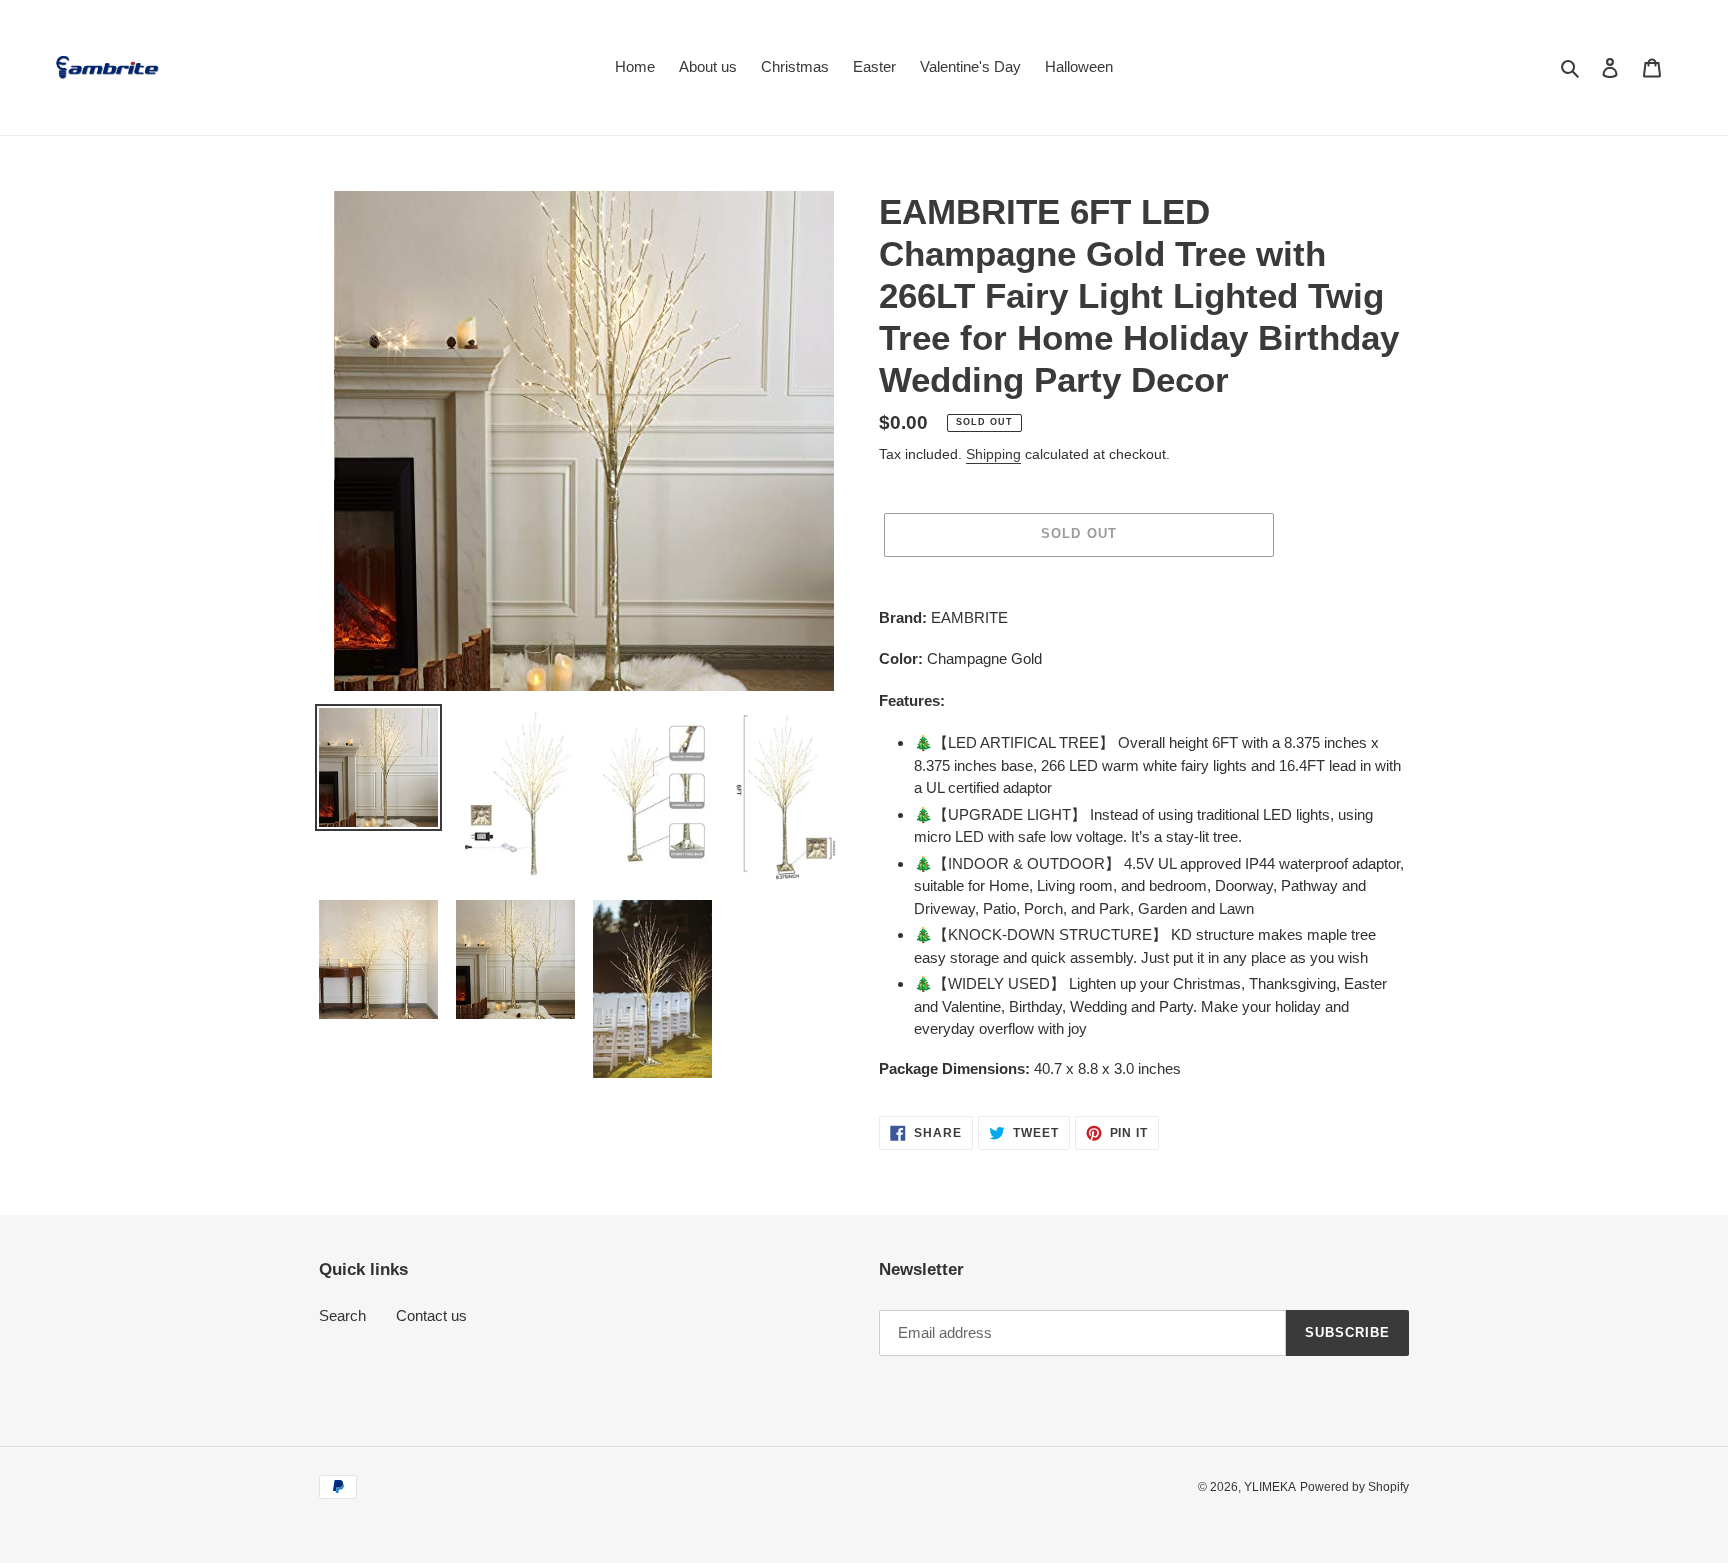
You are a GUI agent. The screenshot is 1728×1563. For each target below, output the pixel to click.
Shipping (993, 454)
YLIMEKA (1270, 1487)
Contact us (431, 1315)
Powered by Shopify (1354, 1487)
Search (342, 1315)
